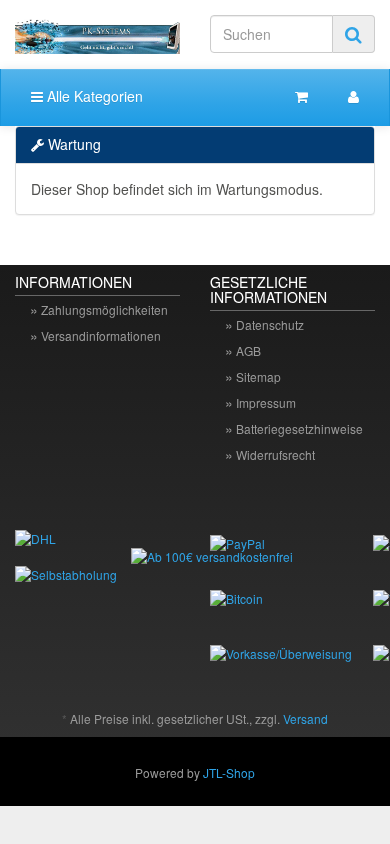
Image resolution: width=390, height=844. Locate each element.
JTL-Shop (229, 772)
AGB (248, 350)
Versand (305, 718)
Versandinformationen (101, 335)
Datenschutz (270, 324)
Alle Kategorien (93, 96)
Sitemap (258, 376)
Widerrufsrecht (275, 454)
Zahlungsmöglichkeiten (104, 309)
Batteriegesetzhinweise (299, 428)
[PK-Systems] (97, 34)
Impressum (266, 402)
